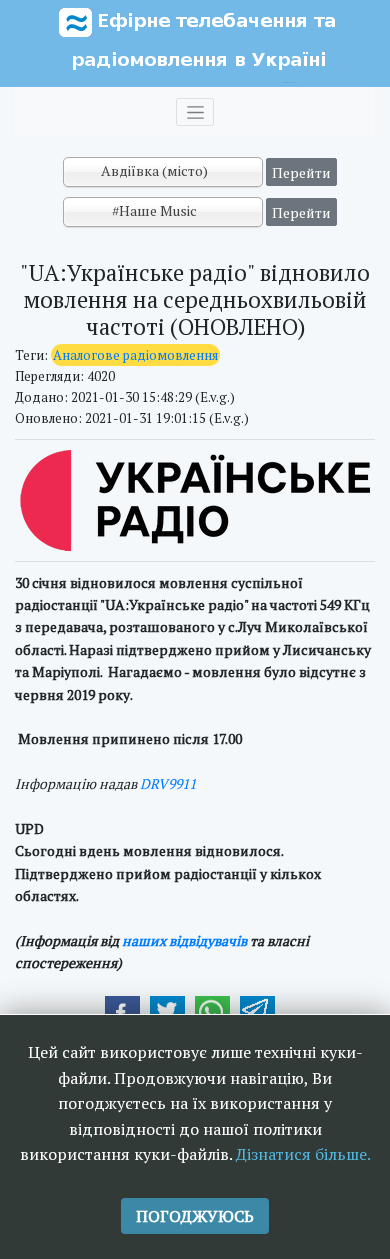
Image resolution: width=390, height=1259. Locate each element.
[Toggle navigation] (195, 112)
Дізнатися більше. (303, 1154)
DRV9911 (168, 783)
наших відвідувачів (184, 940)
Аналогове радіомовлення (135, 355)
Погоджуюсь (195, 1216)
